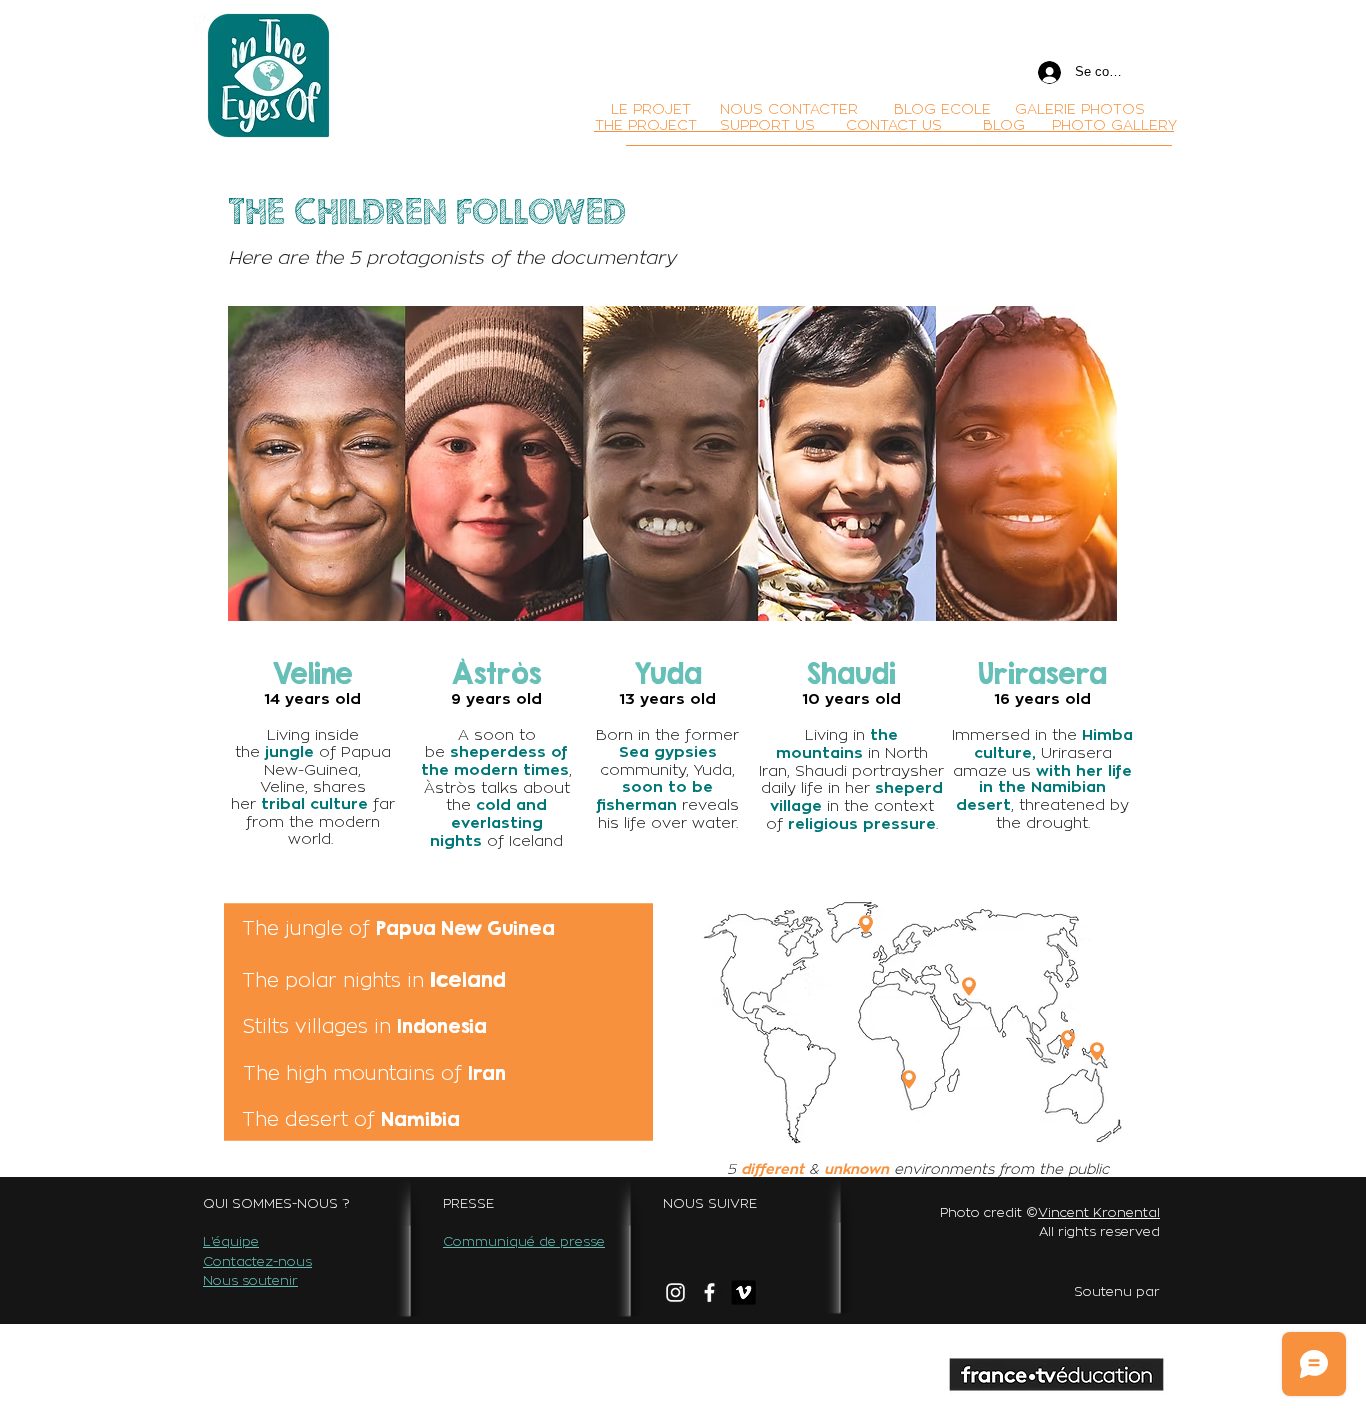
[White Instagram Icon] (675, 1292)
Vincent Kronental (1099, 1212)
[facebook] (709, 1292)
